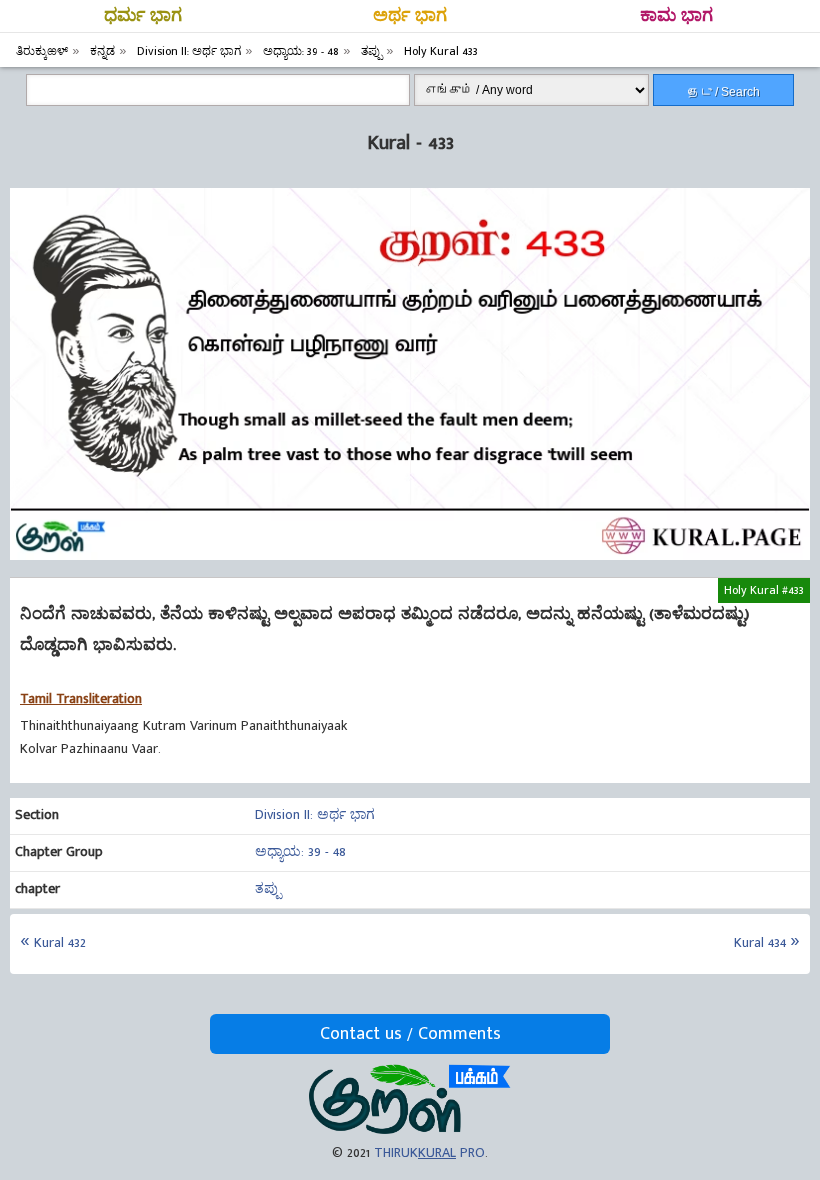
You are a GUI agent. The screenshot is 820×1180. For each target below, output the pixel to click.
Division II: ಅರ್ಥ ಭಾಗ (315, 814)
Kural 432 (60, 942)
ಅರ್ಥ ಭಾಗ (410, 16)
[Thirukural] (409, 1129)
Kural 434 (760, 942)
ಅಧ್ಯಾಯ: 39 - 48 (300, 851)
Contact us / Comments (410, 1034)
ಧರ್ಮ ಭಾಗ (143, 16)
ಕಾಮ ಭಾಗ (676, 16)
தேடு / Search (724, 92)
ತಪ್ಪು (268, 888)
